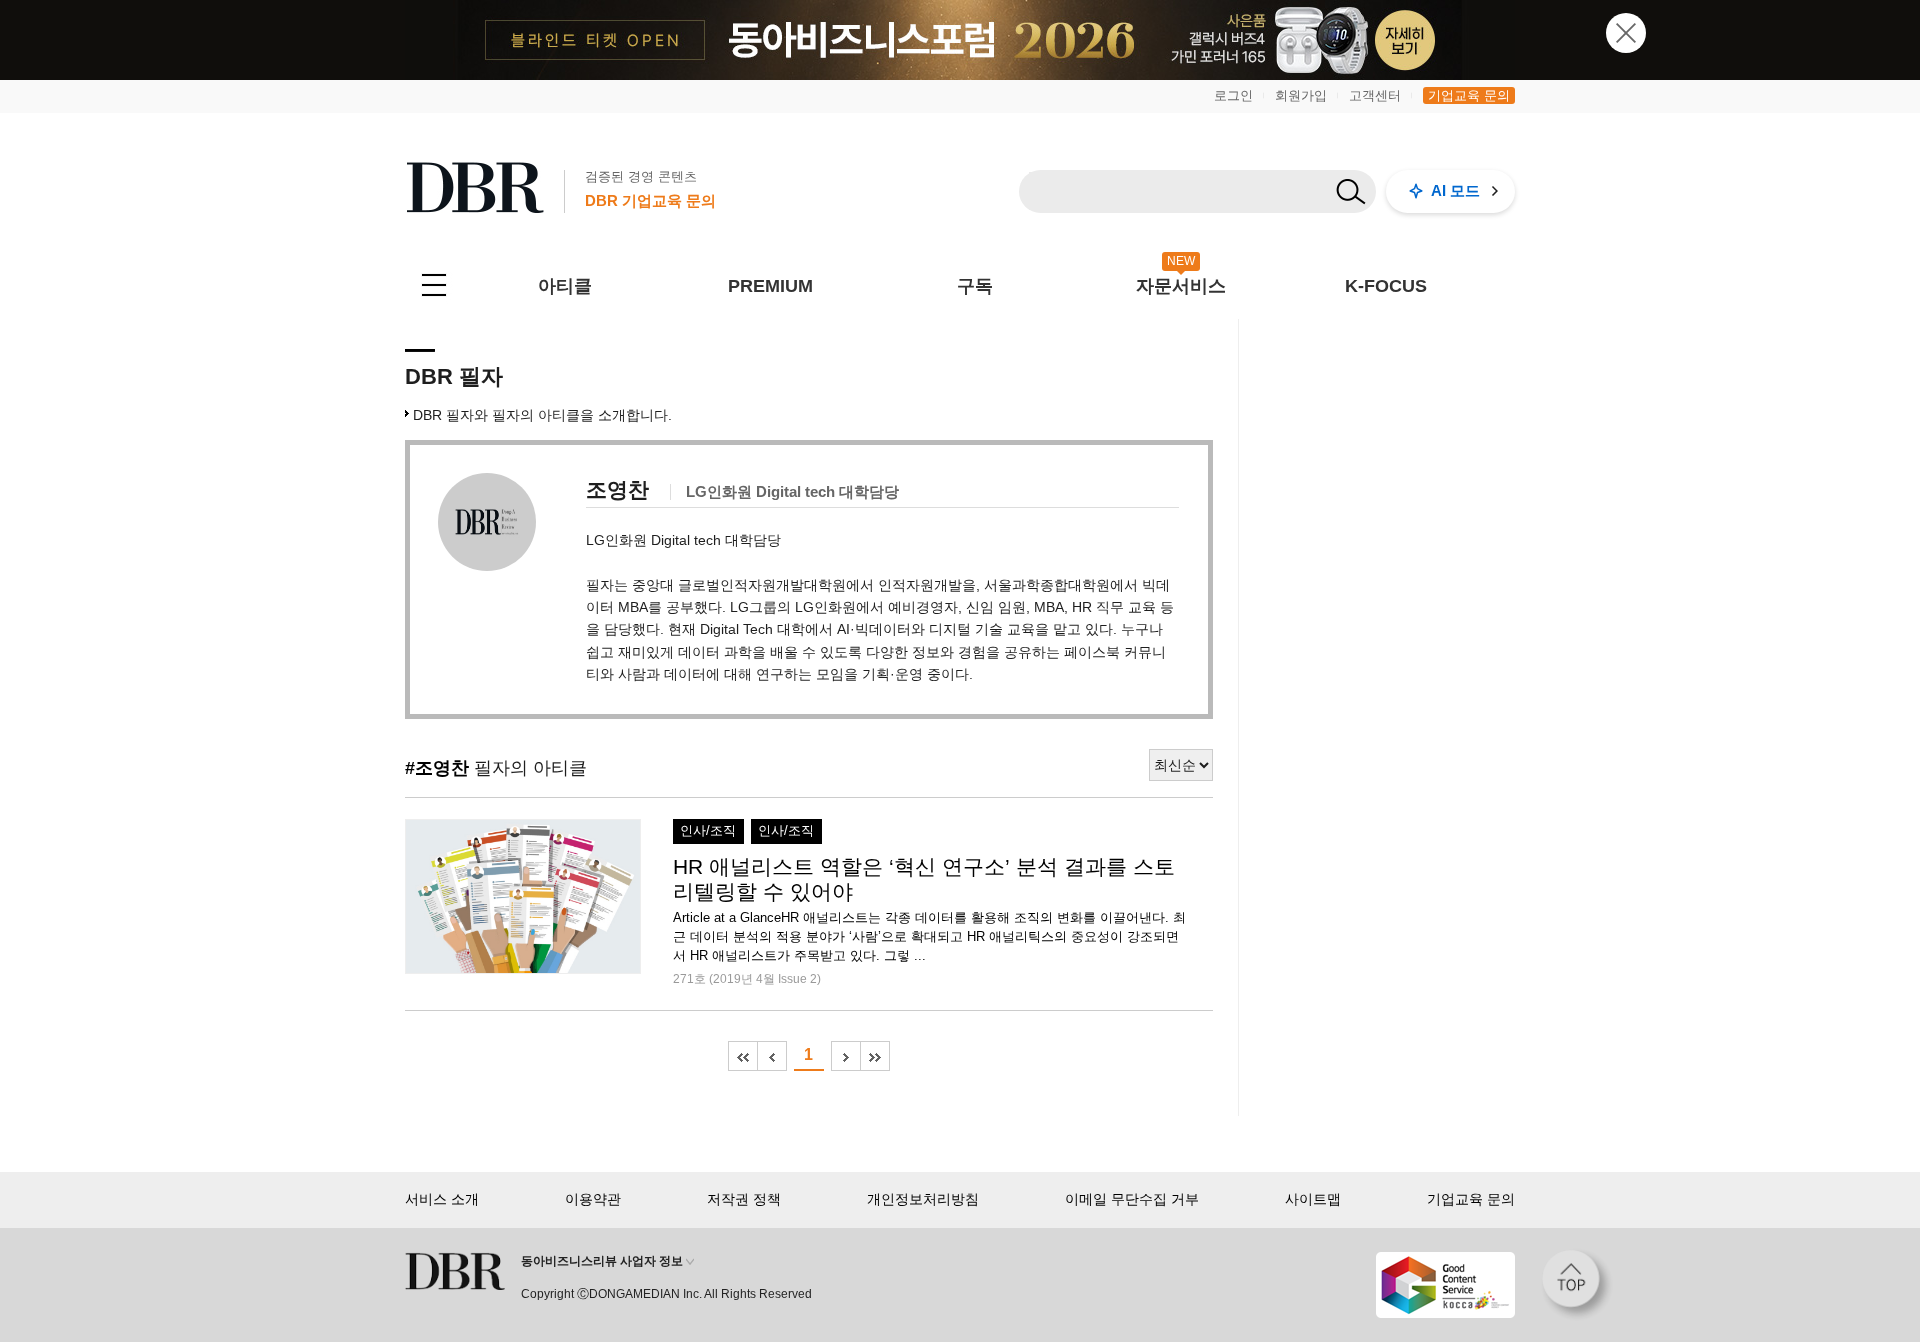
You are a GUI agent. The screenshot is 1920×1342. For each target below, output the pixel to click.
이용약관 (593, 1199)
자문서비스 (1181, 286)
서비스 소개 (442, 1199)
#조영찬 (437, 768)
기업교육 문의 (1469, 95)
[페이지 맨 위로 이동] (1577, 1285)
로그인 (1233, 95)
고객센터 (1375, 95)
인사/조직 (708, 831)
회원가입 (1301, 95)
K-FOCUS (1386, 286)
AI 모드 (1455, 190)
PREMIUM (770, 286)
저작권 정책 (744, 1199)
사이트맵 (1313, 1199)
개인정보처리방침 (923, 1199)
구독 (975, 286)
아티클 (565, 286)
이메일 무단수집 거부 (1132, 1199)
